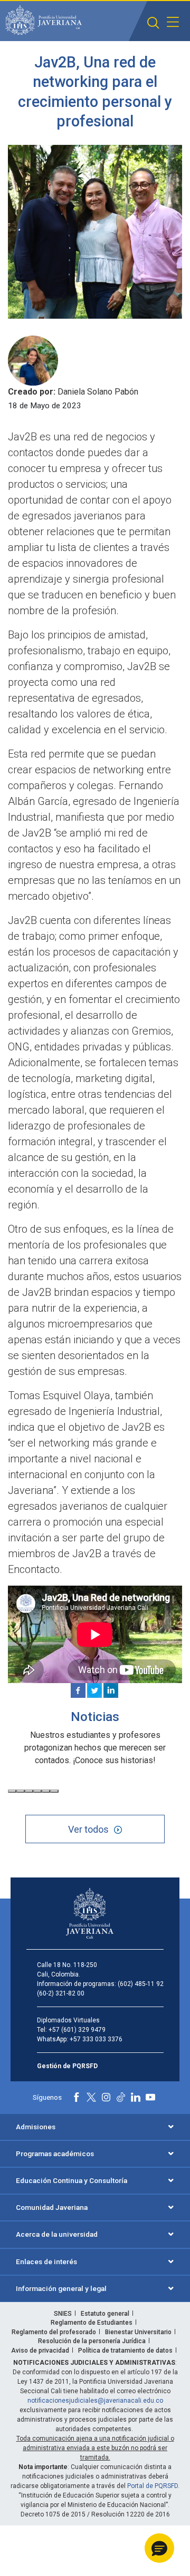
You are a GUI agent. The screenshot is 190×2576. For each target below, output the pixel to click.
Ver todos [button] (88, 1829)
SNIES (63, 2314)
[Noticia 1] (12, 1791)
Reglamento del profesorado (54, 2332)
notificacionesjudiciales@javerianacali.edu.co (95, 2401)
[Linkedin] (111, 1690)
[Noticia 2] (21, 1791)
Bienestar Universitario (138, 2332)
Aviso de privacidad (40, 2351)
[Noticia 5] (46, 1791)
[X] (94, 1690)
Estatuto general (105, 2314)
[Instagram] (106, 2097)
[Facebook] (78, 1690)
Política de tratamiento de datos (125, 2351)
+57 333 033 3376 (96, 2039)
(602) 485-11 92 (141, 1984)
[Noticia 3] (29, 1791)
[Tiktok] (121, 2097)
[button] (153, 23)
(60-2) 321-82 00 (61, 1993)
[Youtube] (150, 2097)
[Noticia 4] (37, 1791)
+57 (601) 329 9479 (77, 2030)
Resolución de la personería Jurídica (92, 2341)
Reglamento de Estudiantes (92, 2323)
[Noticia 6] (54, 1791)
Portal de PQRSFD (153, 2486)
